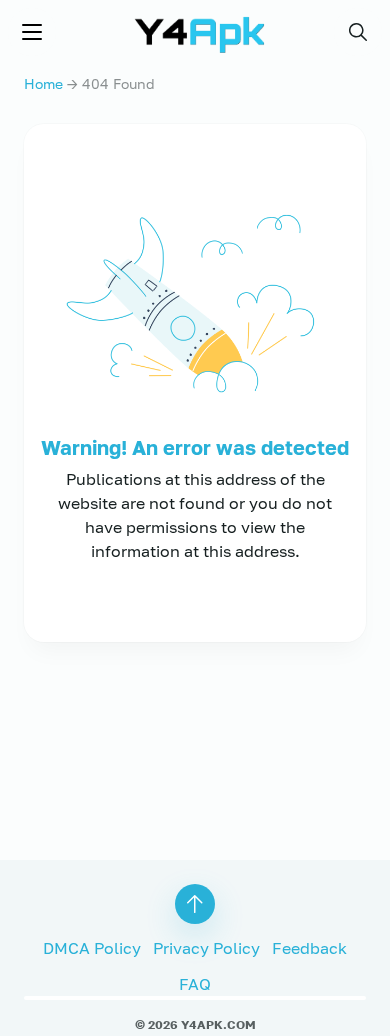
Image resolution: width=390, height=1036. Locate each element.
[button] (358, 32)
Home (43, 83)
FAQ (195, 984)
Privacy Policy (206, 948)
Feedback (309, 948)
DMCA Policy (92, 948)
